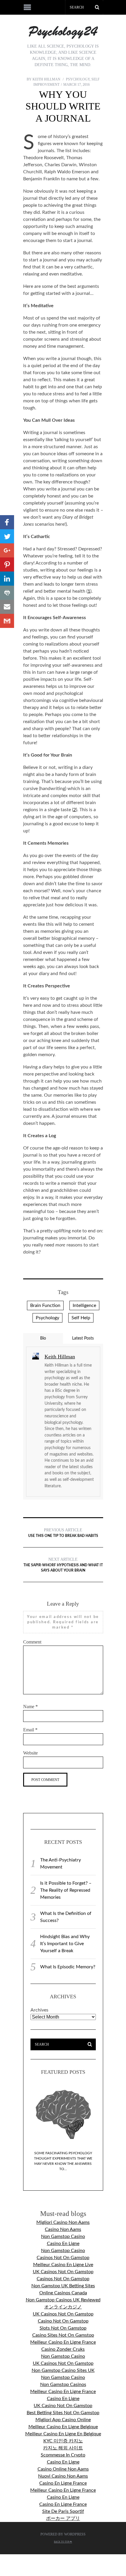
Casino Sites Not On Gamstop (63, 2335)
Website (30, 1753)
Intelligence (84, 1305)
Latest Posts (83, 1338)
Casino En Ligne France (63, 2483)
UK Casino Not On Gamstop (63, 2406)
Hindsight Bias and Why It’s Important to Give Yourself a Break (65, 1944)
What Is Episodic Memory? (68, 1967)
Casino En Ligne (63, 2244)
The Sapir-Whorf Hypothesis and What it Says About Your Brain (63, 1565)
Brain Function (45, 1305)
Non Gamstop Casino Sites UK (63, 2370)
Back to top (62, 2542)
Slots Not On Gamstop (63, 2328)
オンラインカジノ (63, 2307)
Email (30, 1730)
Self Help (81, 1318)
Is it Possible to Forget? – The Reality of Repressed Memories (66, 1890)
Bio (43, 1338)
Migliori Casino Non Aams (63, 2222)
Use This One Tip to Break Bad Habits (63, 1533)
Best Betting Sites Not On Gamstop (63, 2413)
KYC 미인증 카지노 (63, 2441)
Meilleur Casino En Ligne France (63, 2342)
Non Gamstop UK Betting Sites (63, 2286)
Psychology (78, 79)
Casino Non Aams (63, 2229)
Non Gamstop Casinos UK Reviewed (63, 2300)
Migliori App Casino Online (63, 2420)
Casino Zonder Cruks (63, 2349)
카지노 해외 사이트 (63, 2448)
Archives (39, 2010)
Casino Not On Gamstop (63, 2321)
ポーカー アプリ (63, 2518)
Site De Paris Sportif (63, 2511)
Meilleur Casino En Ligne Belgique (63, 2427)
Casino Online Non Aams (63, 2469)
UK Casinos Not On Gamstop (63, 2272)
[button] (7, 522)
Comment (32, 1642)
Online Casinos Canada (63, 2293)
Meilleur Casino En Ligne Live (63, 2265)
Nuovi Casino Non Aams (63, 2476)
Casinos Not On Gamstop (63, 2258)
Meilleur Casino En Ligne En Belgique (63, 2434)
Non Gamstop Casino (63, 2236)
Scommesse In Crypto (63, 2455)
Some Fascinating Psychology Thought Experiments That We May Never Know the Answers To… (63, 2161)
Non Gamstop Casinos (63, 2385)
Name (30, 1707)
